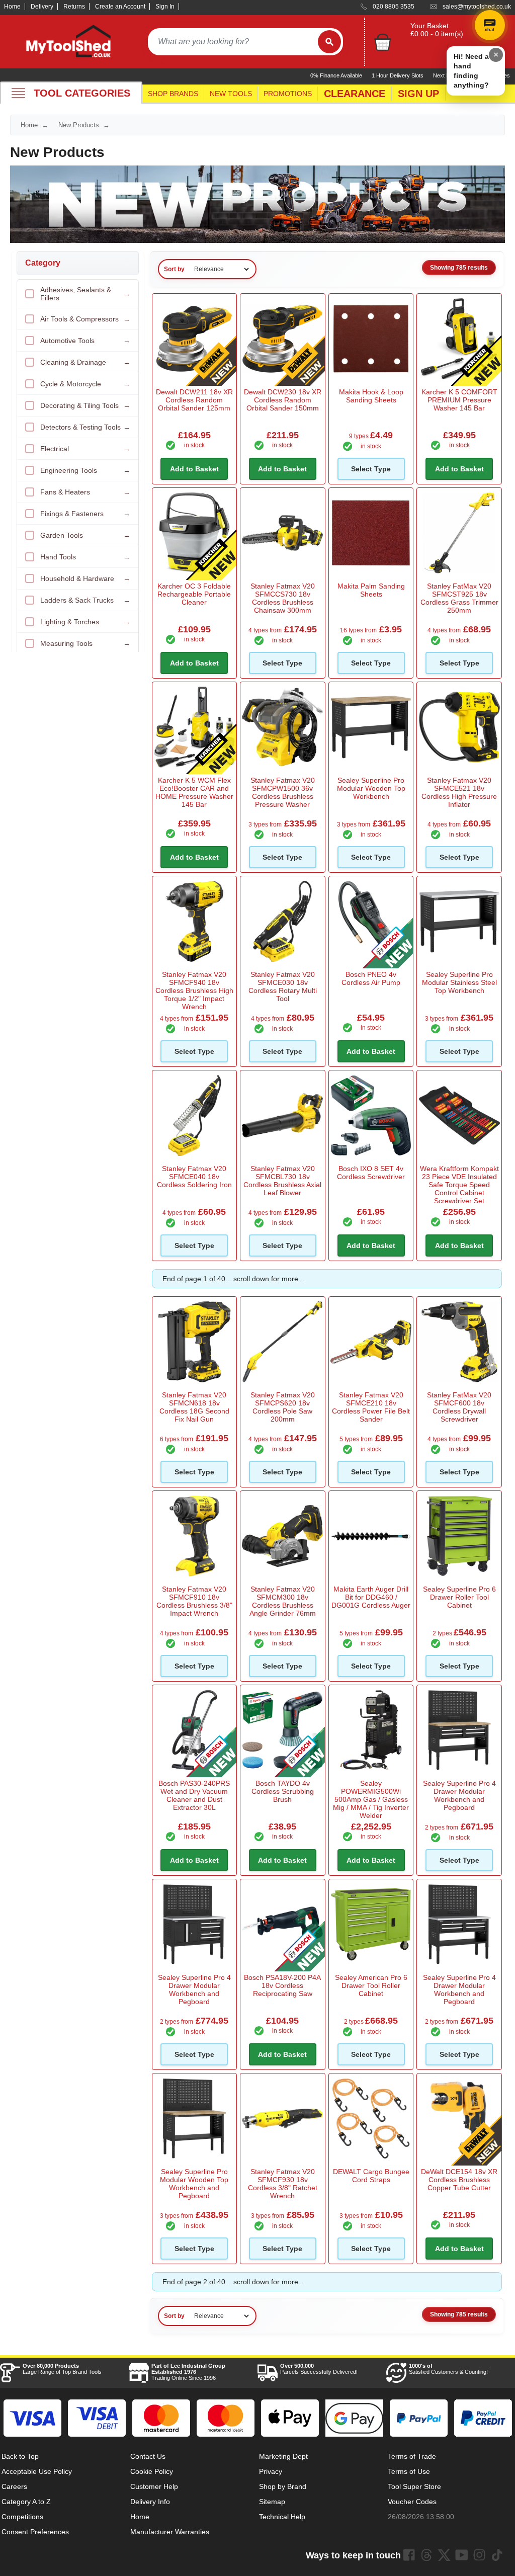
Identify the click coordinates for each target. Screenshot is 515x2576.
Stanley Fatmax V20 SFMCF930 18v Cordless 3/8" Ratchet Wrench (283, 2184)
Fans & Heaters (85, 492)
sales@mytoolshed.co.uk (477, 7)
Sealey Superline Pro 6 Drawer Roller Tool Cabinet (459, 1597)
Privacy (271, 2471)
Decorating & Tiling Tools (85, 405)
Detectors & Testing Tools (85, 427)
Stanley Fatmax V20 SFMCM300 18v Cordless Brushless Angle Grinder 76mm (283, 1601)
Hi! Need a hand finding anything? (471, 71)
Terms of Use (409, 2471)
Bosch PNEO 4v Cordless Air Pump (371, 978)
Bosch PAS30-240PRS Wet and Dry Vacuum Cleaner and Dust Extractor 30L (194, 1795)
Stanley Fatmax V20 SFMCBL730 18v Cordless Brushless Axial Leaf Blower (282, 1181)
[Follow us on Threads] (426, 2555)
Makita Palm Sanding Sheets (371, 590)
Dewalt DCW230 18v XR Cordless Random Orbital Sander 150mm (283, 400)
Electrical (85, 449)
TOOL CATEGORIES (82, 93)
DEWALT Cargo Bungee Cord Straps (371, 2176)
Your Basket (430, 26)
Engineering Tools (85, 470)
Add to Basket (194, 469)
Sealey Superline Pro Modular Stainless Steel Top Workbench (459, 982)
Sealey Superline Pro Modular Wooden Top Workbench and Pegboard (194, 2184)
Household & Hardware (85, 578)
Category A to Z (26, 2502)
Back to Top (20, 2456)
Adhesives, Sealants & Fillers (85, 294)
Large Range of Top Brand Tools (62, 2369)
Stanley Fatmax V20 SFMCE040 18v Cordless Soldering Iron (194, 1177)
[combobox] (233, 42)
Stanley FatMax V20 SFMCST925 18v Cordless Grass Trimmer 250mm (459, 598)
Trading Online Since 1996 (188, 2372)
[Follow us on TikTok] (497, 2555)
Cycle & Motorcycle (85, 384)
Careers (14, 2486)
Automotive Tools (85, 341)
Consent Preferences (35, 2532)
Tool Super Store (414, 2486)
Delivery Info (150, 2502)
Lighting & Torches (85, 622)
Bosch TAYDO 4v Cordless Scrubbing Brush (283, 1791)
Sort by (174, 269)
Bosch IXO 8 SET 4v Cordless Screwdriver (371, 1173)
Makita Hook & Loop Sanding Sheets (371, 396)
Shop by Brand (283, 2486)
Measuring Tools (85, 643)
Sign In (165, 7)
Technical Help (282, 2517)
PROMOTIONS (288, 94)
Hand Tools (85, 557)
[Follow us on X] (444, 2555)
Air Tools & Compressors (85, 319)
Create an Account (120, 7)
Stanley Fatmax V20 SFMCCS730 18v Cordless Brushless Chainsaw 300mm (283, 598)
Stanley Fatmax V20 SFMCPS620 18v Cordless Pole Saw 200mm (283, 1407)
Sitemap (272, 2502)
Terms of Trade (412, 2456)
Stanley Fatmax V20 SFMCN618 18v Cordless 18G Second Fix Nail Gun (194, 1407)
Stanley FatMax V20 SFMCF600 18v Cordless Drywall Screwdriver (459, 1407)
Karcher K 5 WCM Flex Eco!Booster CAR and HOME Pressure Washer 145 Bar (194, 792)
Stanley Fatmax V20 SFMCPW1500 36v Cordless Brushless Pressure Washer (283, 792)
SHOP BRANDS (173, 94)
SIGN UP (418, 94)
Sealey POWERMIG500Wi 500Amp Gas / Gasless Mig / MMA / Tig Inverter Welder (371, 1799)
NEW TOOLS (231, 94)
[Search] (329, 42)
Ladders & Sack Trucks (85, 600)
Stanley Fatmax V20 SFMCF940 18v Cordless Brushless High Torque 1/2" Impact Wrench (194, 990)
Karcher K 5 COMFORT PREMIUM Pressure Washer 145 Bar (459, 400)
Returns (74, 7)
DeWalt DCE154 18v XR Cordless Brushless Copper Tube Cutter (459, 2180)
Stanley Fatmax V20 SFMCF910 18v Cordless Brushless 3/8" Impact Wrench (194, 1601)
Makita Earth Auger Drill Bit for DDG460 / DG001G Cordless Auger (371, 1597)
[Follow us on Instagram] (479, 2555)
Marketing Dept (283, 2456)
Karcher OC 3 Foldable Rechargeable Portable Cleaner (194, 594)
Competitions (22, 2517)
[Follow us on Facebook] (409, 2555)
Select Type (371, 469)
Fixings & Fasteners (85, 514)
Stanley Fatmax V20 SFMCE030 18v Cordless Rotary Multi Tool (283, 986)
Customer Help (154, 2486)
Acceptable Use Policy (37, 2471)
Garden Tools (85, 535)
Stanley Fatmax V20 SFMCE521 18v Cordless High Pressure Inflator (459, 792)
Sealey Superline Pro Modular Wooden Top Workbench (371, 788)
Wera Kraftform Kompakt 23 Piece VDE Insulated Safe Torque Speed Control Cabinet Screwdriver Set (459, 1185)
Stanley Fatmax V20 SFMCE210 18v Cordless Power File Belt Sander (371, 1407)
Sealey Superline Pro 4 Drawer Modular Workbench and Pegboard (459, 1795)
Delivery (42, 7)
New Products (79, 125)
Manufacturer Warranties (170, 2532)
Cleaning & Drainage (85, 362)
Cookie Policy (152, 2471)
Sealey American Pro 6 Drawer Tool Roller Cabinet (371, 1985)
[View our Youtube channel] (462, 2555)
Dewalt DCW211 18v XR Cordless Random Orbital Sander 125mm (194, 400)
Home (12, 7)
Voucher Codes (412, 2502)
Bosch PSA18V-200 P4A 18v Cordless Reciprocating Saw (282, 1985)
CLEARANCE (355, 94)
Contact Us (148, 2456)
